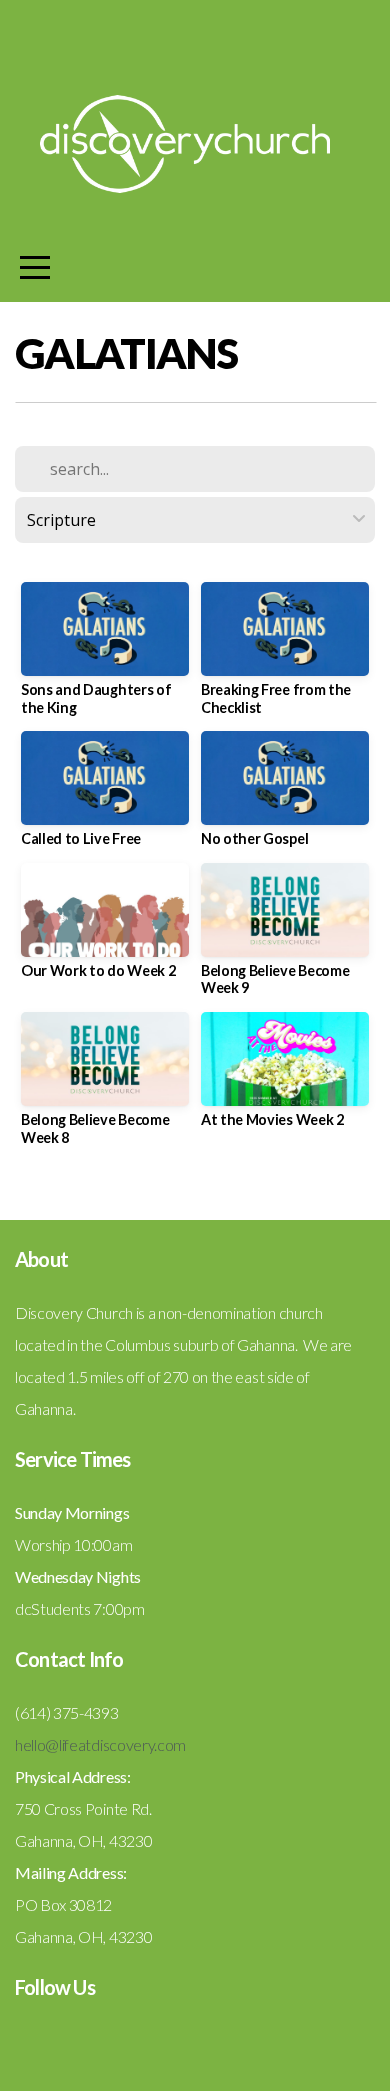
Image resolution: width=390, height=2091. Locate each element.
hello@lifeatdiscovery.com (100, 1744)
